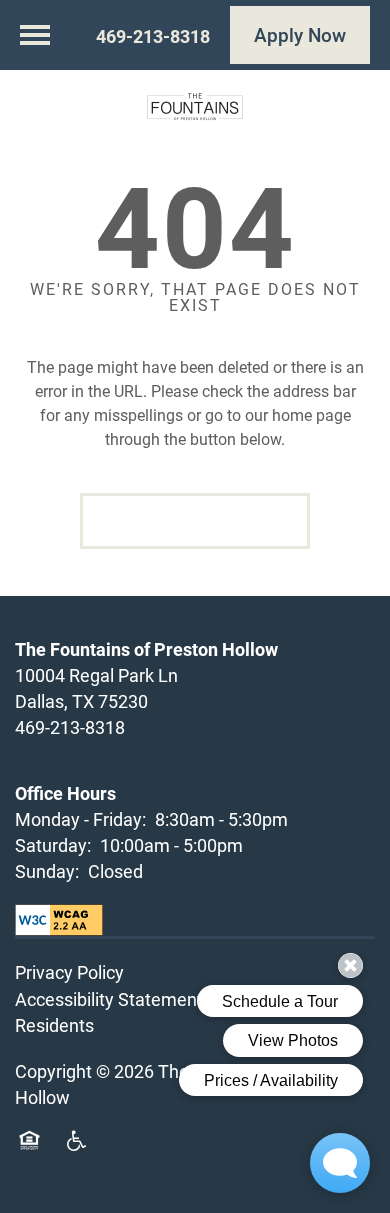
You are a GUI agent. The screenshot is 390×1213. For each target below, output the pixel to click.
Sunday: (47, 871)
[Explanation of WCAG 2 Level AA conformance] (59, 920)
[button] (300, 35)
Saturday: (53, 845)
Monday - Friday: (80, 819)
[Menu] (35, 35)
